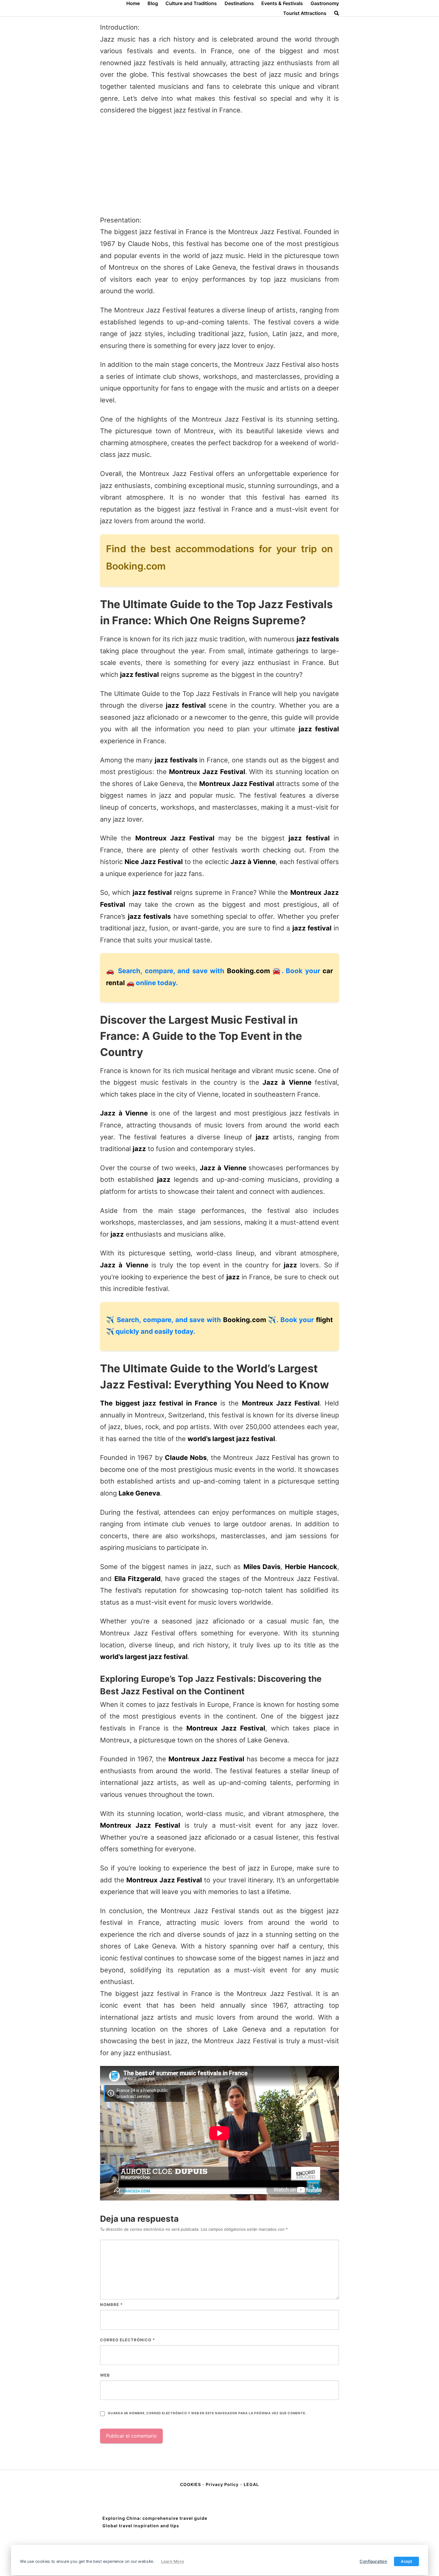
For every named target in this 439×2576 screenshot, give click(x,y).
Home (133, 3)
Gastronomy (325, 3)
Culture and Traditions (191, 3)
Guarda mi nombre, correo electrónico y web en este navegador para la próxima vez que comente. (207, 2413)
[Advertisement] (219, 165)
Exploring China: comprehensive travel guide (155, 2518)
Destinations (239, 3)
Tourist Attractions (305, 13)
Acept (406, 2561)
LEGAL (251, 2484)
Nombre (111, 2305)
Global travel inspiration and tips (141, 2526)
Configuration (373, 2561)
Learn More (172, 2561)
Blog (153, 3)
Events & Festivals (282, 3)
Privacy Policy (222, 2484)
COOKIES (191, 2484)
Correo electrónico (128, 2340)
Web (105, 2375)
